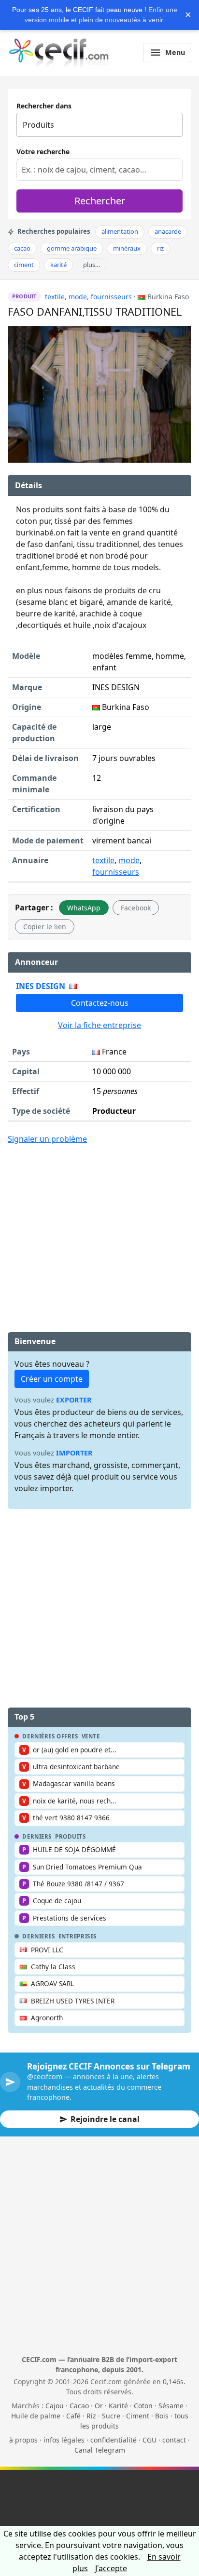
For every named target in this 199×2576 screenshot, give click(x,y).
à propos (23, 2440)
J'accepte (111, 2568)
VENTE (91, 1736)
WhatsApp (84, 908)
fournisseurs (111, 297)
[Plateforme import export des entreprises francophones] (59, 53)
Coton (143, 2406)
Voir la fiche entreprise (99, 1025)
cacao (22, 248)
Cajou (55, 2406)
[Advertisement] (99, 1224)
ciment (24, 265)
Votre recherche (43, 152)
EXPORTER (74, 1400)
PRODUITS (71, 1837)
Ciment (138, 2416)
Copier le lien (45, 927)
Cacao (79, 2406)
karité (58, 265)
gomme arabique (72, 248)
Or (99, 2406)
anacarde (168, 231)
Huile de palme (36, 2416)
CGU (149, 2440)
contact (174, 2440)
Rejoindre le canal (105, 2119)
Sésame (171, 2406)
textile (55, 297)
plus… (92, 265)
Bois (162, 2416)
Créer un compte (52, 1379)
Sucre (111, 2416)
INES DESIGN (41, 986)
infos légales (64, 2440)
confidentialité (114, 2440)
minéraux (127, 248)
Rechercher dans (44, 106)
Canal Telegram (100, 2450)
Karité (118, 2406)
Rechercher (100, 201)
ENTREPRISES (78, 1936)
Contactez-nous (100, 1003)
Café (73, 2416)
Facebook (136, 908)
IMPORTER (74, 1453)
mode (78, 297)
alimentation (120, 231)
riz (160, 248)
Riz (91, 2416)
